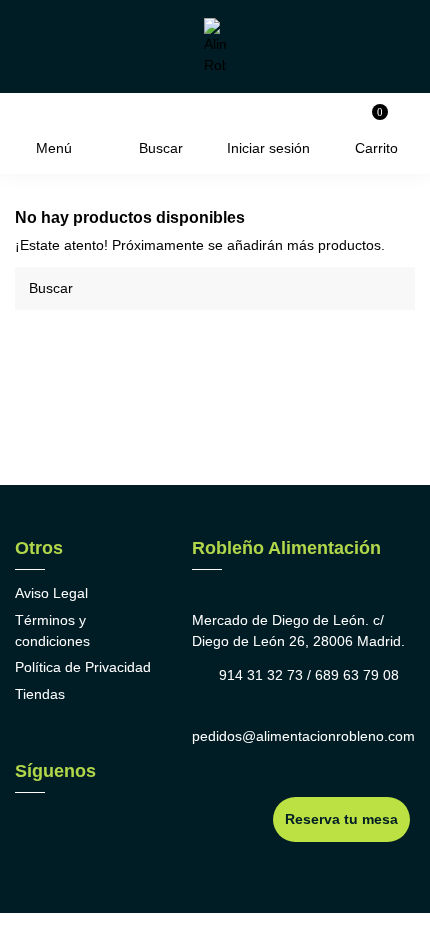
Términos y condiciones (52, 630)
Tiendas (40, 694)
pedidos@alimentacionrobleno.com (303, 736)
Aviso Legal (51, 593)
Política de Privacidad (83, 667)
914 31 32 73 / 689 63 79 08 (309, 675)
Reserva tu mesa (341, 819)
